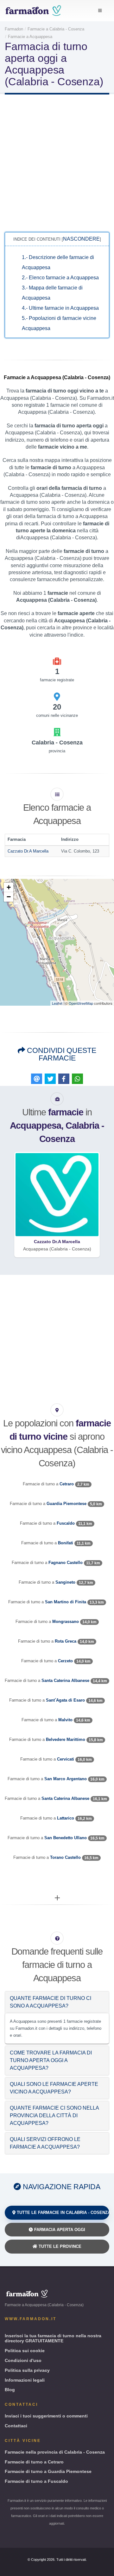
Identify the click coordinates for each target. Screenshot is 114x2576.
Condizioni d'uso (23, 2360)
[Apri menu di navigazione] (100, 11)
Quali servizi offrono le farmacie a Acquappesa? (45, 2143)
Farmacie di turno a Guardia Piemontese (48, 2471)
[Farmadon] (33, 11)
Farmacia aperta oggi (59, 2230)
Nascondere (81, 239)
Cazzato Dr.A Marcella (28, 851)
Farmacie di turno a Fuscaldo (36, 2481)
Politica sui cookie (25, 2351)
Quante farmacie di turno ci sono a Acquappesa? (51, 2002)
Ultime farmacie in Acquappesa (60, 308)
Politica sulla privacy (27, 2370)
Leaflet (57, 1003)
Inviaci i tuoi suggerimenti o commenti (46, 2416)
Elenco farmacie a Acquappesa (60, 278)
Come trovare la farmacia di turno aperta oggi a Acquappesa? (51, 2060)
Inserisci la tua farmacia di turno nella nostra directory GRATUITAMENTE (53, 2338)
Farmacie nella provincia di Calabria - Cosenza (55, 2452)
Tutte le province (59, 2246)
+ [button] (9, 887)
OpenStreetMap (81, 1003)
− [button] (9, 897)
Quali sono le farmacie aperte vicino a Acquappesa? (54, 2088)
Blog (10, 2390)
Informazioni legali (25, 2380)
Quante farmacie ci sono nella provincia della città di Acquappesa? (54, 2115)
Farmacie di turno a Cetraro (34, 2462)
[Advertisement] (57, 162)
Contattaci (16, 2426)
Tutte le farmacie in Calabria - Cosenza (62, 2213)
